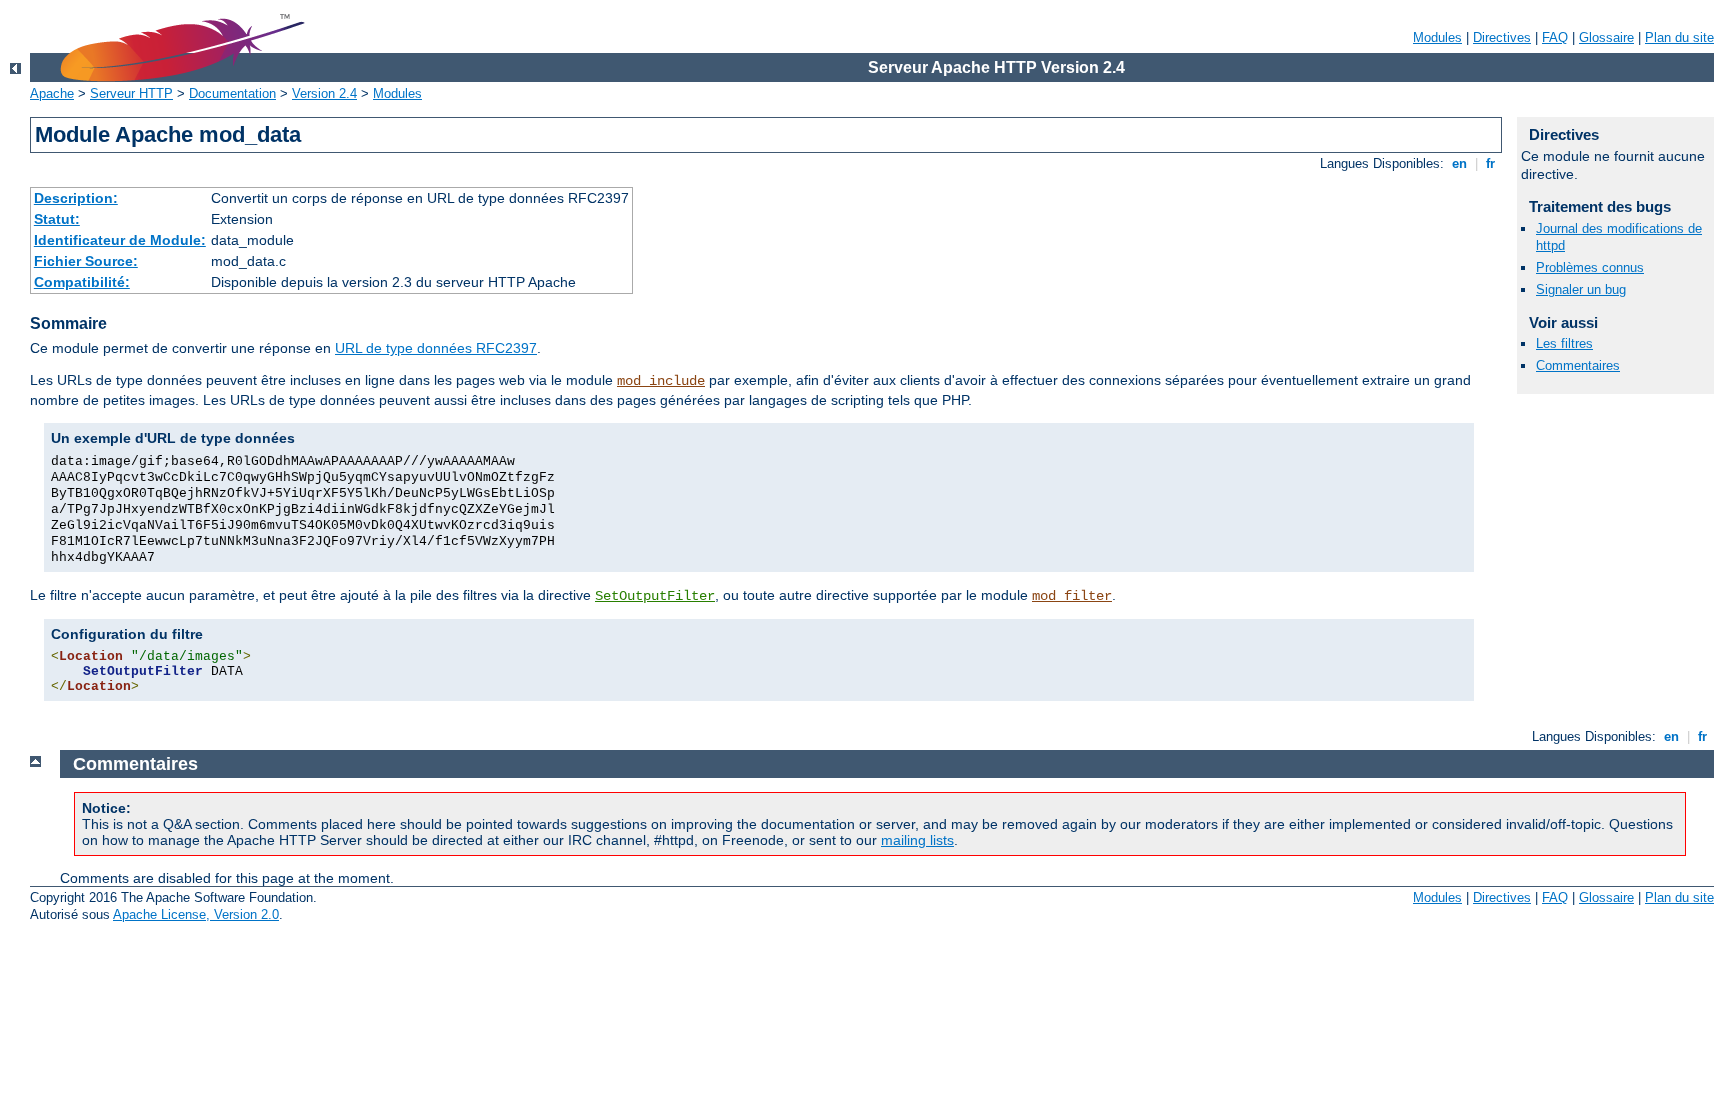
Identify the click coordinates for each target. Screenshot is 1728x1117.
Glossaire (1606, 37)
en (1459, 163)
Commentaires (1578, 365)
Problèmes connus (1590, 267)
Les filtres (1564, 343)
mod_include (661, 381)
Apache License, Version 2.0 (196, 914)
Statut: (57, 219)
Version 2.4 (324, 93)
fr (1490, 163)
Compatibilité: (82, 282)
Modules (1437, 37)
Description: (76, 198)
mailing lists (917, 840)
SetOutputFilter (655, 596)
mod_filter (1072, 596)
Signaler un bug (1581, 289)
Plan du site (1679, 37)
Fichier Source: (86, 261)
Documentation (232, 93)
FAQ (1555, 37)
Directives (1502, 37)
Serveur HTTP (131, 93)
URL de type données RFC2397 (436, 348)
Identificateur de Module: (120, 240)
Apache (52, 93)
